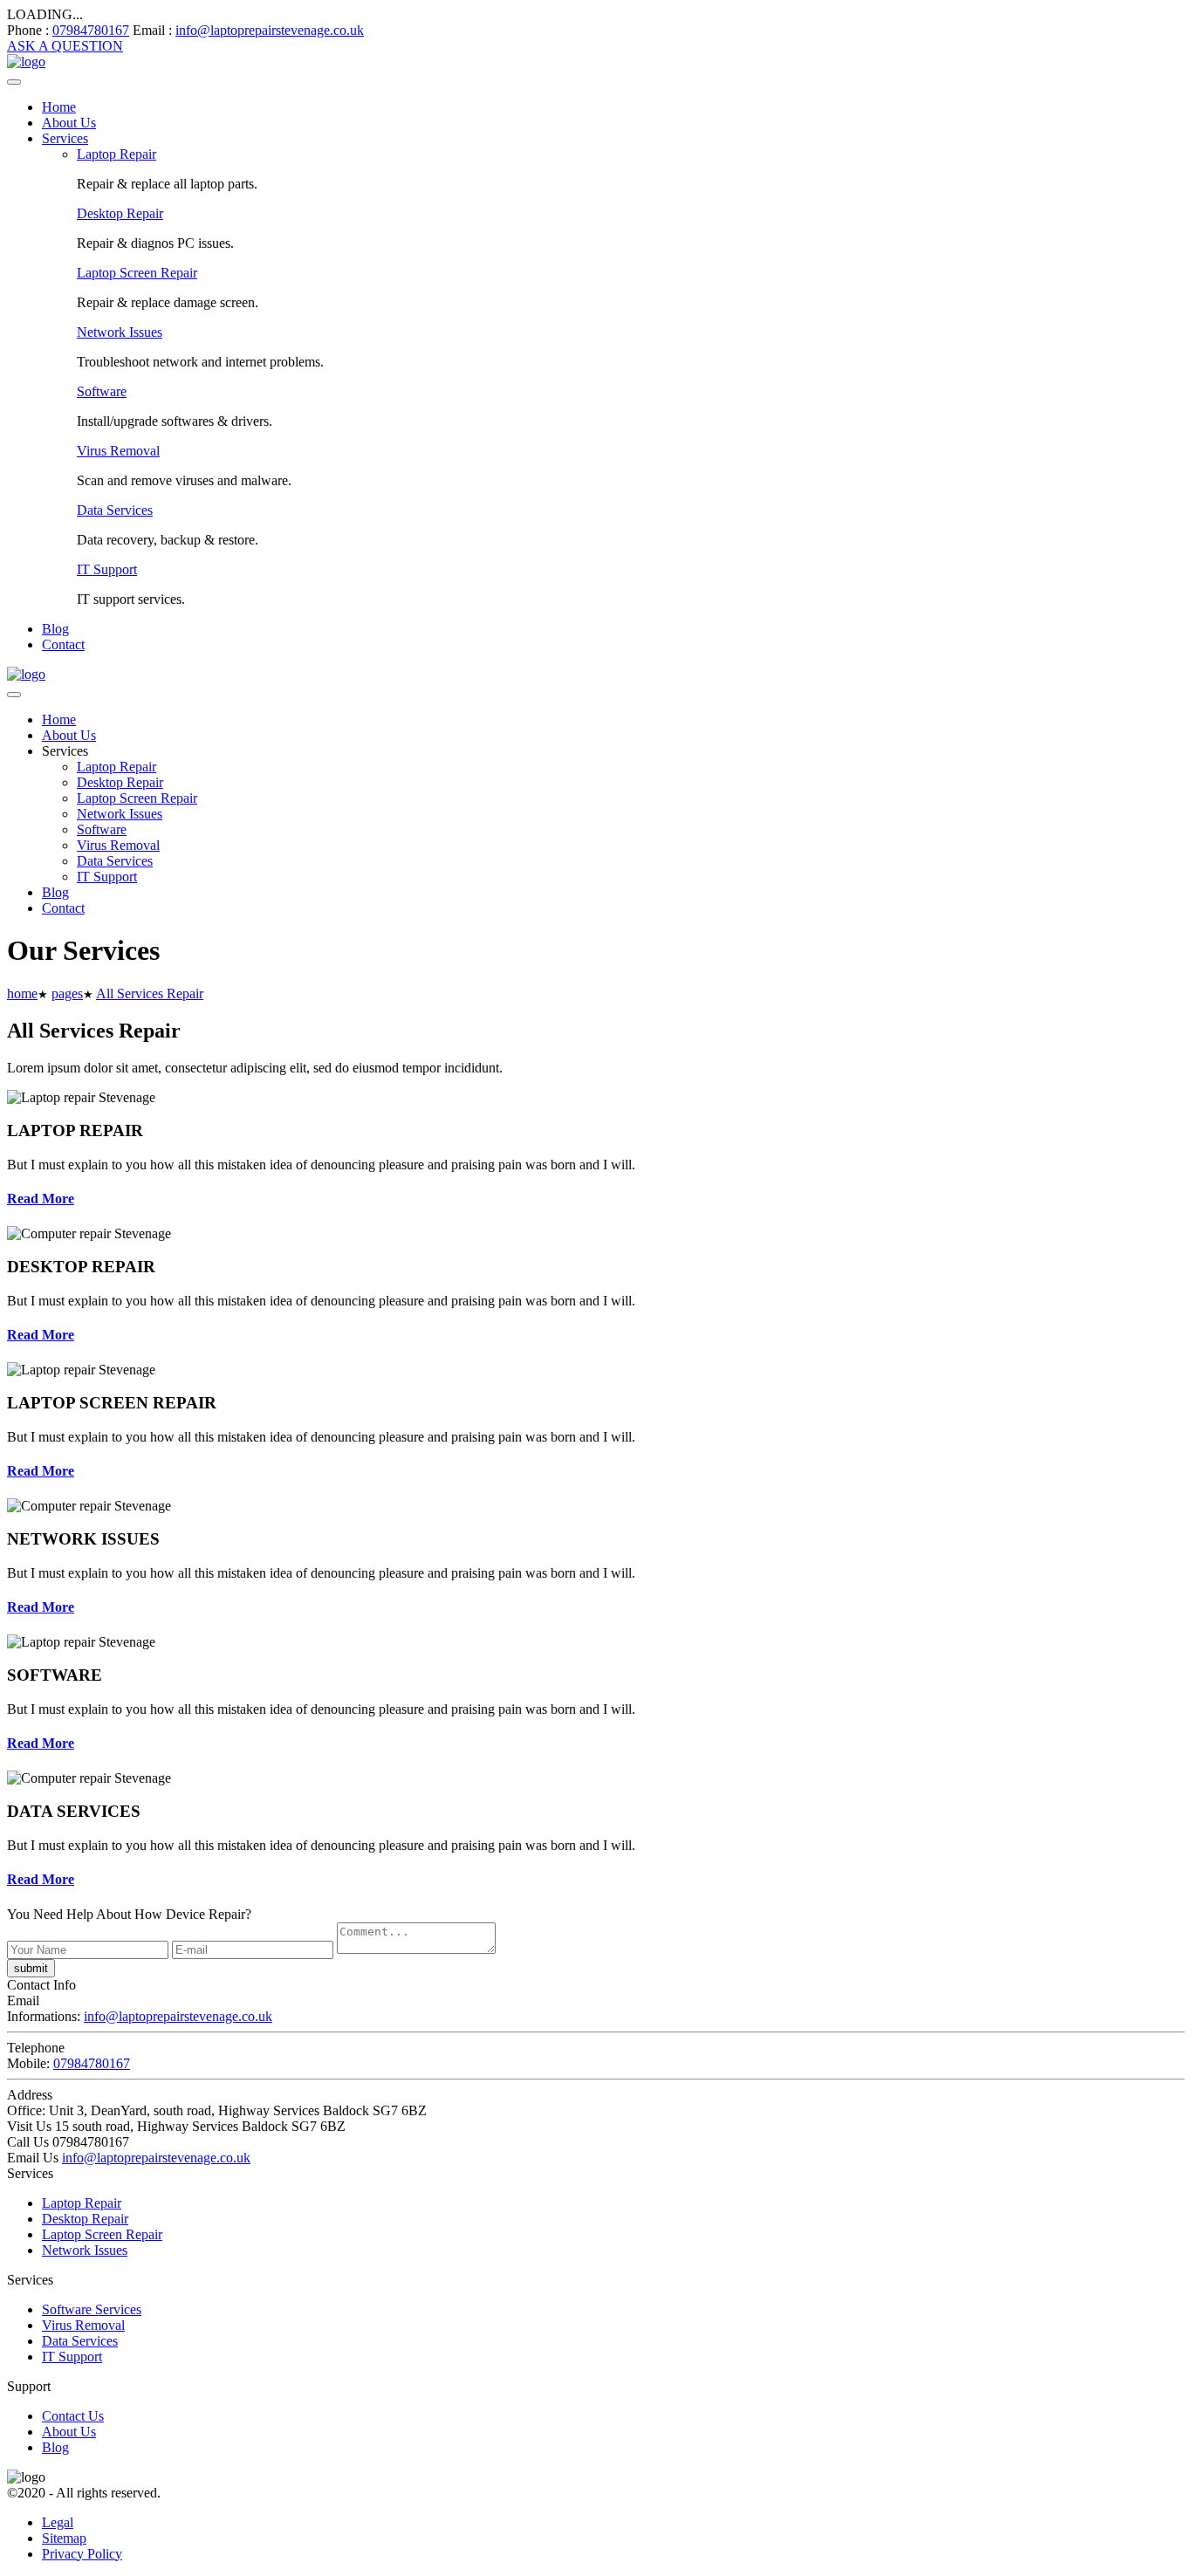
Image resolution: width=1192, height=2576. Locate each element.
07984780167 (91, 30)
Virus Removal (118, 451)
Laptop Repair (116, 154)
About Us (69, 123)
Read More (41, 1199)
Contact (63, 644)
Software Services (92, 2309)
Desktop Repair (120, 213)
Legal (58, 2522)
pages (67, 993)
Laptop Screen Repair (137, 273)
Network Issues (120, 332)
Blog (55, 629)
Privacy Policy (82, 2554)
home (22, 993)
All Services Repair (150, 993)
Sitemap (64, 2538)
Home (59, 107)
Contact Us (73, 2416)
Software (102, 391)
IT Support (107, 569)
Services (65, 138)
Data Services (115, 510)
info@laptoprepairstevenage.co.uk (270, 30)
